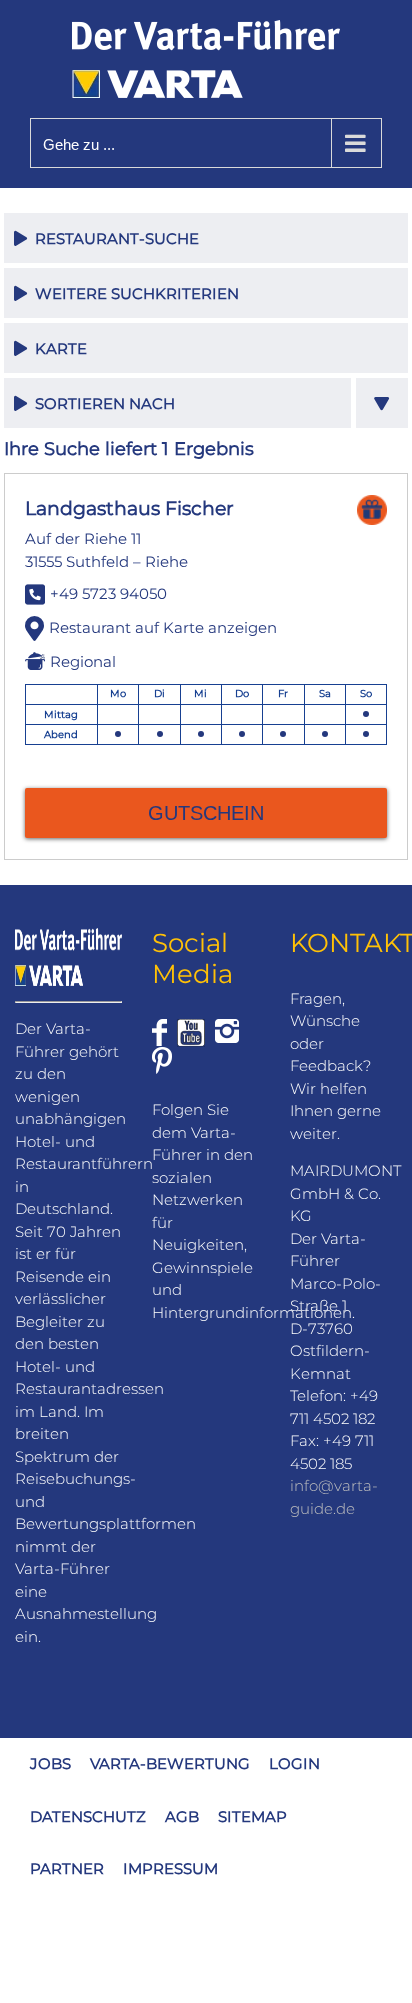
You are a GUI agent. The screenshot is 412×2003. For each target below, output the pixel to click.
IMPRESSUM (170, 1868)
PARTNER (67, 1868)
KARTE (57, 348)
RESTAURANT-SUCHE (113, 238)
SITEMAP (252, 1816)
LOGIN (294, 1763)
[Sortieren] (382, 403)
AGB (182, 1816)
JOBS (50, 1763)
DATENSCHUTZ (88, 1816)
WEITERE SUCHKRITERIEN (133, 293)
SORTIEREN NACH (101, 403)
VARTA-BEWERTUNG (170, 1763)
